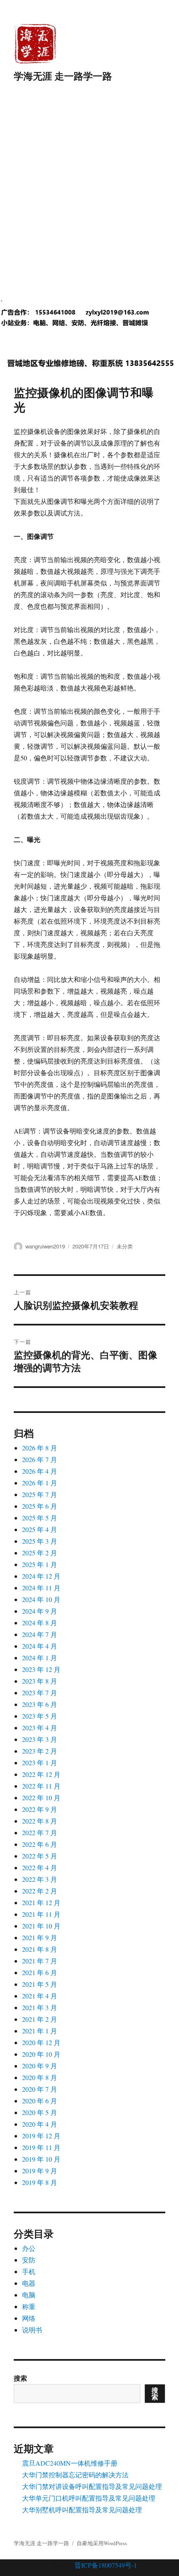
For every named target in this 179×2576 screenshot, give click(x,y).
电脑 (29, 2295)
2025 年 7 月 (40, 1494)
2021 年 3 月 (40, 2007)
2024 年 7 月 (40, 1634)
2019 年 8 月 (40, 2182)
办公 (29, 2248)
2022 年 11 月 (41, 1786)
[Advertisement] (89, 199)
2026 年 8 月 (40, 1448)
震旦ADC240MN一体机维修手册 (70, 2463)
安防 (29, 2260)
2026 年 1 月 (40, 1483)
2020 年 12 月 (41, 2042)
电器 (29, 2283)
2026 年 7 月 (40, 1459)
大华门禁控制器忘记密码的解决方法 (75, 2475)
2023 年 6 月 (40, 1704)
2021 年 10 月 (41, 1926)
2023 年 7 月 (40, 1693)
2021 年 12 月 (41, 1902)
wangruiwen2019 (45, 1246)
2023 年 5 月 (40, 1716)
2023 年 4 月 (40, 1728)
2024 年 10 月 (41, 1599)
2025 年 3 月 (40, 1541)
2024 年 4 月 (40, 1646)
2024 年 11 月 (41, 1588)
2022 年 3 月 (40, 1879)
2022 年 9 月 (40, 1809)
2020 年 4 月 (40, 2124)
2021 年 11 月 (41, 1914)
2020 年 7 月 (40, 2089)
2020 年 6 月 (40, 2101)
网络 (29, 2318)
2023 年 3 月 (40, 1739)
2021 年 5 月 (40, 1984)
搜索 (20, 2378)
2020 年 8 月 (40, 2077)
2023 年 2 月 (40, 1751)
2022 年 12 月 (41, 1774)
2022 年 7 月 (40, 1832)
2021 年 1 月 (40, 2031)
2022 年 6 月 (40, 1844)
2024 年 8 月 (40, 1623)
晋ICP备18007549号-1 (106, 2565)
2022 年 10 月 (41, 1797)
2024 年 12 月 (41, 1576)
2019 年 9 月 (40, 2171)
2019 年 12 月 (41, 2136)
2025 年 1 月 (40, 1564)
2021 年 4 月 (40, 1996)
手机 (29, 2271)
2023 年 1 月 (40, 1763)
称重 (29, 2306)
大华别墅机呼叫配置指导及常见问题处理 (82, 2510)
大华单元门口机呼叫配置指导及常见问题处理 (89, 2498)
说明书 (32, 2330)
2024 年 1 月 (40, 1658)
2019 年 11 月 (41, 2147)
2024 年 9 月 (40, 1611)
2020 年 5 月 (40, 2112)
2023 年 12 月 (41, 1669)
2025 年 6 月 (40, 1506)
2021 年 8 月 (40, 1949)
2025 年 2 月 (40, 1553)
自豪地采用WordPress (102, 2543)
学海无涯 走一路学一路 (63, 76)
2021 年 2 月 (40, 2019)
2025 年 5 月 (40, 1518)
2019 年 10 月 (41, 2159)
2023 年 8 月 (40, 1681)
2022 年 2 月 (40, 1891)
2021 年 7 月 (40, 1961)
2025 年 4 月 (40, 1529)
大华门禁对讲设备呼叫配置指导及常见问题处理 (92, 2486)
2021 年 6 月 (40, 1972)
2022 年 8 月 (40, 1821)
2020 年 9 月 (40, 2066)
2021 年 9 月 (40, 1937)
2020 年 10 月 (41, 2054)
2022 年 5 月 (40, 1856)
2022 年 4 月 (40, 1867)
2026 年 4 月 (40, 1471)
